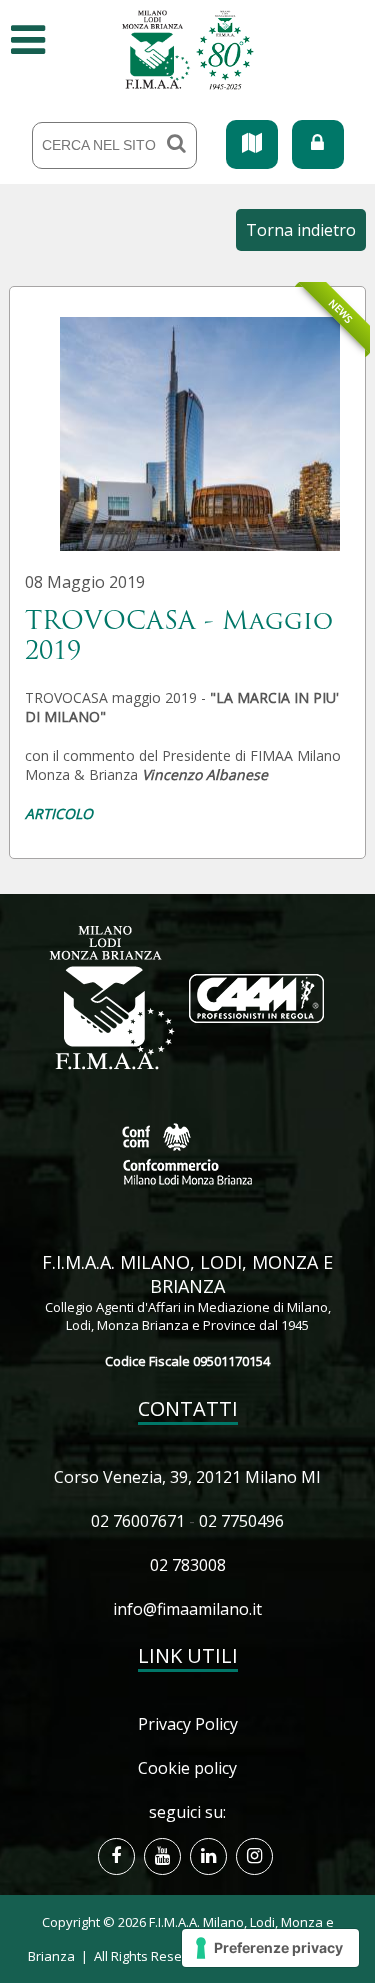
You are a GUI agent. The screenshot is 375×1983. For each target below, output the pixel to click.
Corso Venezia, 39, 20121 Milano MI (187, 1477)
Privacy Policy (188, 1724)
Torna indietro (301, 230)
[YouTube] (162, 1856)
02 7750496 (241, 1521)
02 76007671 (138, 1521)
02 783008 (188, 1565)
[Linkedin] (208, 1856)
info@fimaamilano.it (187, 1609)
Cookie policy (187, 1768)
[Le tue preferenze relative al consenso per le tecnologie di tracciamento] (270, 1948)
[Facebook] (116, 1856)
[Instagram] (254, 1856)
